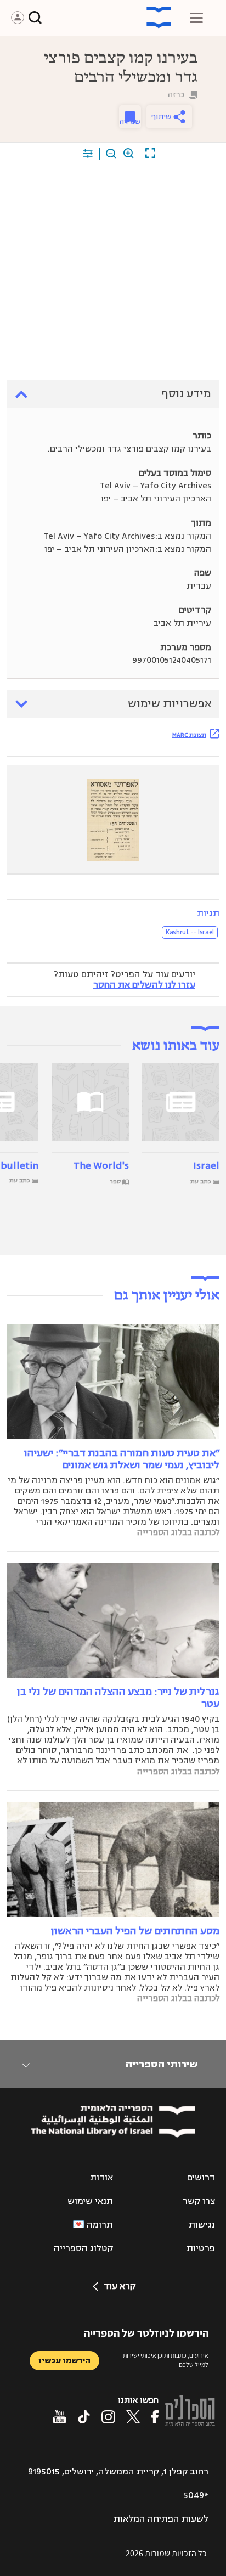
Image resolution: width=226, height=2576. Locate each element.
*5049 (196, 2495)
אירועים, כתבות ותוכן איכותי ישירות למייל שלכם (166, 2360)
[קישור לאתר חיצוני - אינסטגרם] (108, 2417)
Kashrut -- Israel (190, 932)
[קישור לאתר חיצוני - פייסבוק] (155, 2417)
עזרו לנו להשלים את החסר (144, 985)
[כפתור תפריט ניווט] (196, 18)
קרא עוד (120, 2286)
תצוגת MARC (189, 735)
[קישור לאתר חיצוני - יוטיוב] (60, 2417)
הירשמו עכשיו (64, 2361)
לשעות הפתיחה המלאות (161, 2519)
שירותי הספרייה (162, 2064)
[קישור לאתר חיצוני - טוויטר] (133, 2417)
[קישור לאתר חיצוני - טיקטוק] (84, 2417)
